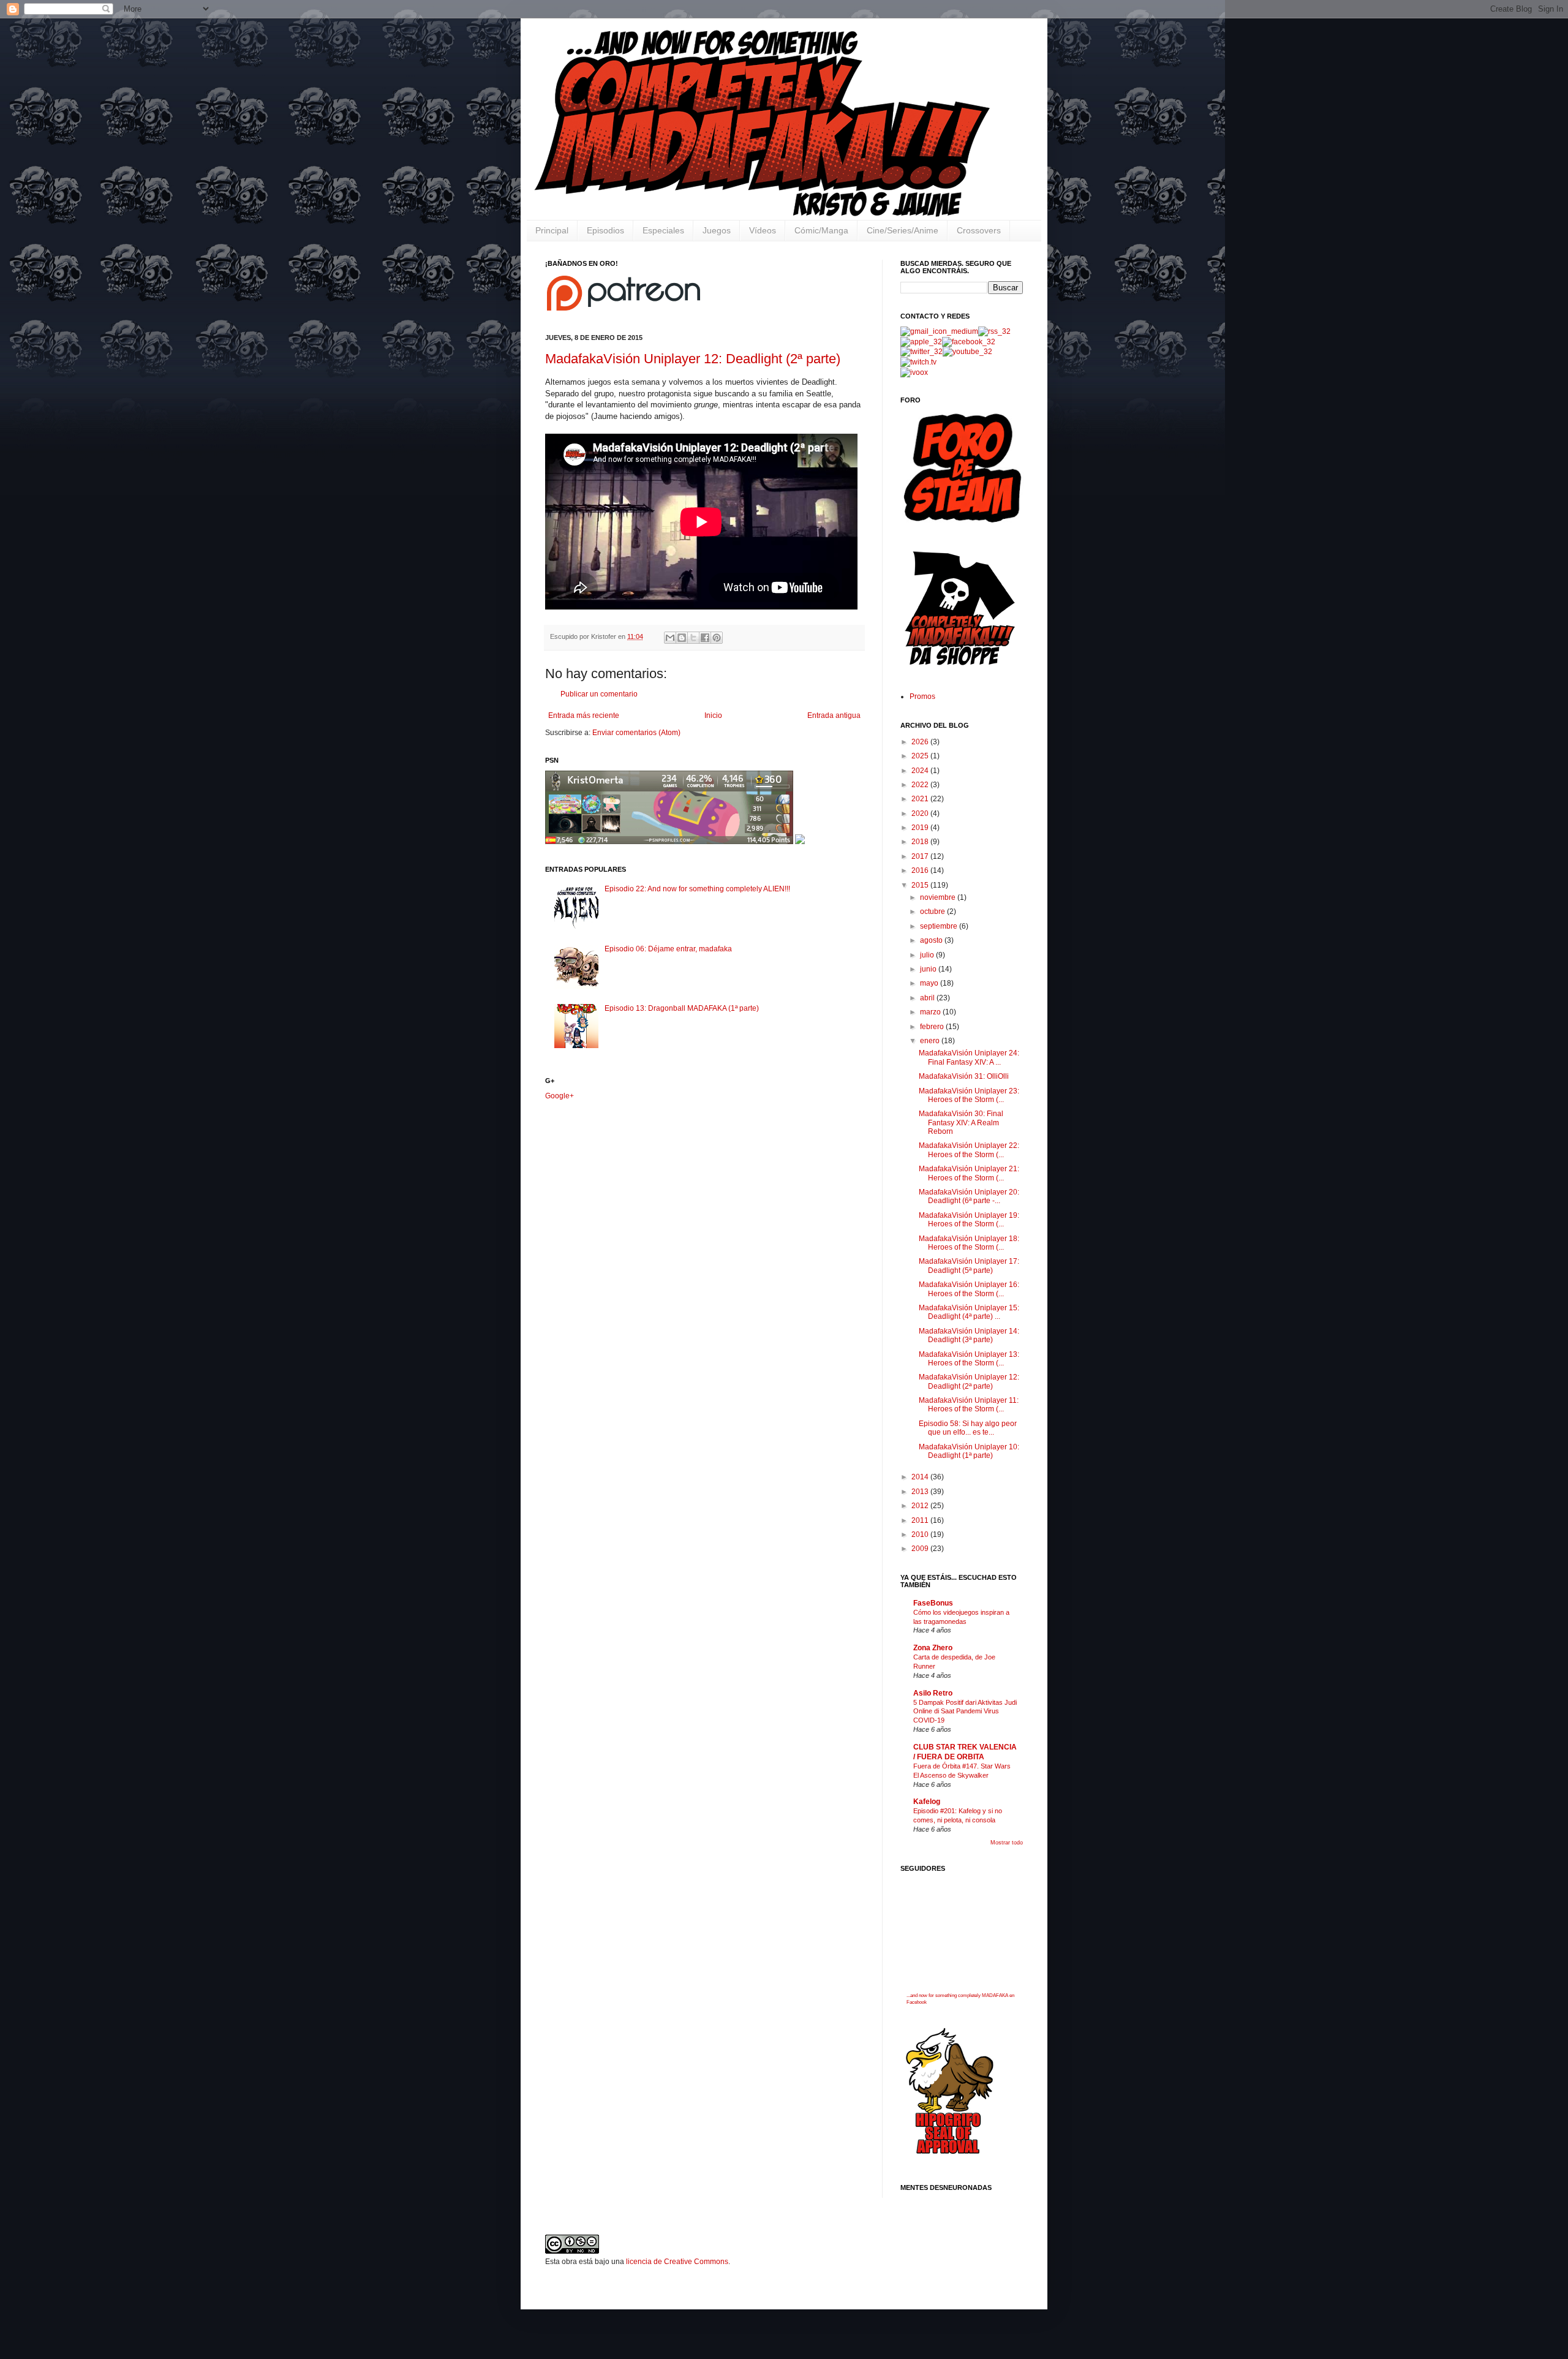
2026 (921, 742)
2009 (921, 1549)
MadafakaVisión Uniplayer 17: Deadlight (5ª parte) (969, 1266)
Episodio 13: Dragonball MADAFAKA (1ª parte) (682, 1008)
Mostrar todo (1007, 1843)
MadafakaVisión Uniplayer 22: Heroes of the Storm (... (969, 1150)
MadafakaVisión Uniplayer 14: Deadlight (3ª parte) (969, 1335)
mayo (930, 983)
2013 (921, 1492)
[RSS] (994, 331)
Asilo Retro (933, 1693)
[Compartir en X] (693, 638)
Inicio (713, 715)
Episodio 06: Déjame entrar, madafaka (668, 949)
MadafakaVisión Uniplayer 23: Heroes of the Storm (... (969, 1095)
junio (929, 969)
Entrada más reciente (584, 715)
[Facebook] (969, 342)
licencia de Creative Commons (677, 2262)
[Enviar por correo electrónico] (670, 638)
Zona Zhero (933, 1648)
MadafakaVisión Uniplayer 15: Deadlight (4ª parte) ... (969, 1312)
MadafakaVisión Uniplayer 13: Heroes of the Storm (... (969, 1359)
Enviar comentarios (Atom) (636, 733)
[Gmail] (939, 331)
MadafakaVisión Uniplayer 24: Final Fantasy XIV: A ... (969, 1057)
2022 (921, 785)
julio (928, 955)
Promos (922, 696)
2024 (921, 771)
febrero (933, 1027)
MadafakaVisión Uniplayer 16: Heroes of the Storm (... (969, 1289)
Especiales (663, 230)
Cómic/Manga (821, 230)
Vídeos (763, 230)
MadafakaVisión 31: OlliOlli (964, 1076)
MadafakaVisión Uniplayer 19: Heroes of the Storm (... (969, 1220)
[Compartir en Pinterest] (717, 638)
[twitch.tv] (918, 362)
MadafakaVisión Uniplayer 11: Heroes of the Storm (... (969, 1405)
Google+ (560, 1096)
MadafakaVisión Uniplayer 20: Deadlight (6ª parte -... (969, 1196)
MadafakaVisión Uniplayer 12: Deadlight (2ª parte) (693, 359)
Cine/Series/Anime (903, 230)
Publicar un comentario (599, 694)
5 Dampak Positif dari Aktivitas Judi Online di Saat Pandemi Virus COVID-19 (965, 1712)
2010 (921, 1534)
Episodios (605, 230)
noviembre (939, 897)
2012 (921, 1506)
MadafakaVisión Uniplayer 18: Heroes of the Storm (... (969, 1243)
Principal (552, 230)
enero (931, 1041)
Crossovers (979, 230)
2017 (921, 856)
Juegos (717, 230)
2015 (921, 885)
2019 (921, 828)
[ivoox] (914, 372)
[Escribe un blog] (682, 638)
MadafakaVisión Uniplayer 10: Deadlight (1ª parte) (969, 1451)
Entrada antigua (834, 715)
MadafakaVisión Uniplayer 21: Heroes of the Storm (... (969, 1173)
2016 (921, 870)
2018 (921, 842)
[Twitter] (922, 352)
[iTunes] (921, 342)
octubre (933, 912)
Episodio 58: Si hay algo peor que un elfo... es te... (968, 1428)
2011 (921, 1520)
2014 (921, 1477)
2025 (921, 756)
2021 (921, 799)
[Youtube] (967, 352)
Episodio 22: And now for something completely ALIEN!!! (697, 889)
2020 (921, 813)
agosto (932, 940)
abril (928, 998)
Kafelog (927, 1802)
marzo (931, 1012)
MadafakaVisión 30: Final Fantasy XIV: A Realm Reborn (961, 1123)
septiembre (940, 926)
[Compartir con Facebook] (705, 638)
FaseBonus (933, 1603)
